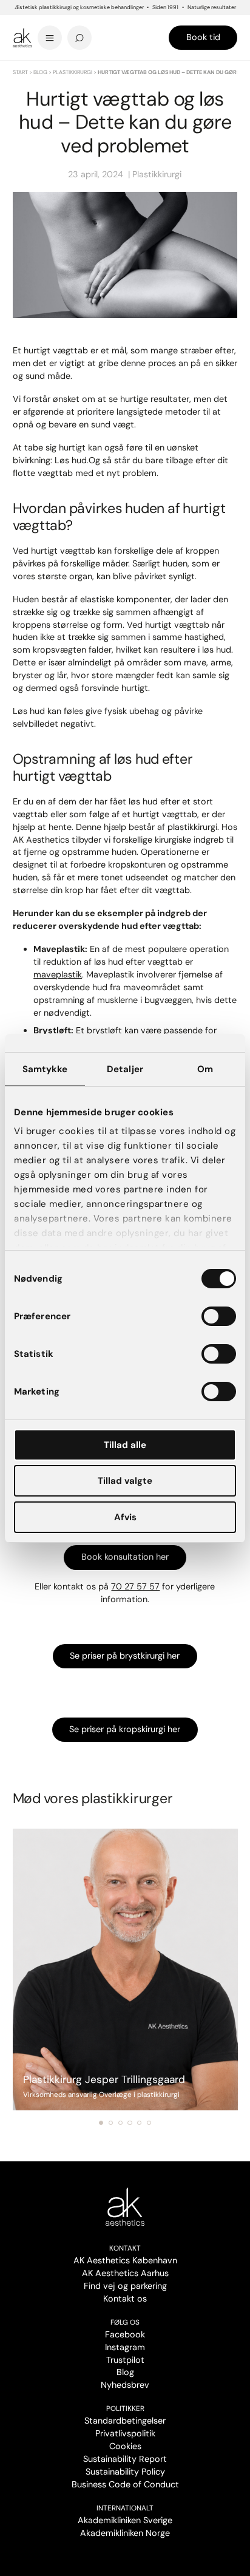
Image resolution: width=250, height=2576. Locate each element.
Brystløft (52, 1030)
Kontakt (125, 2248)
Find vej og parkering (125, 2286)
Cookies (125, 2446)
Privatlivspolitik (125, 2433)
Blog (40, 72)
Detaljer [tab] (125, 1069)
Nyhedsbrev (125, 2385)
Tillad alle (125, 1445)
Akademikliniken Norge (125, 2533)
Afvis (125, 1517)
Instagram (125, 2347)
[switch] (219, 1316)
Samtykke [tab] (45, 1069)
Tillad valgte (125, 1481)
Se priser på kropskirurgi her (125, 1729)
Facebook (125, 2334)
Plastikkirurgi (73, 72)
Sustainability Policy (125, 2472)
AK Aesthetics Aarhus (125, 2273)
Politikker (125, 2408)
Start (20, 72)
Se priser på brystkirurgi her (125, 1656)
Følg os (125, 2322)
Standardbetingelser (125, 2421)
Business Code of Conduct (125, 2484)
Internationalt (125, 2508)
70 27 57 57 (135, 1586)
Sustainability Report (125, 2459)
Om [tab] (205, 1069)
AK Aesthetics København (125, 2260)
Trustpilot (125, 2360)
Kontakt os (125, 2299)
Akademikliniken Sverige (125, 2520)
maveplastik (58, 974)
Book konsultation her (125, 1557)
